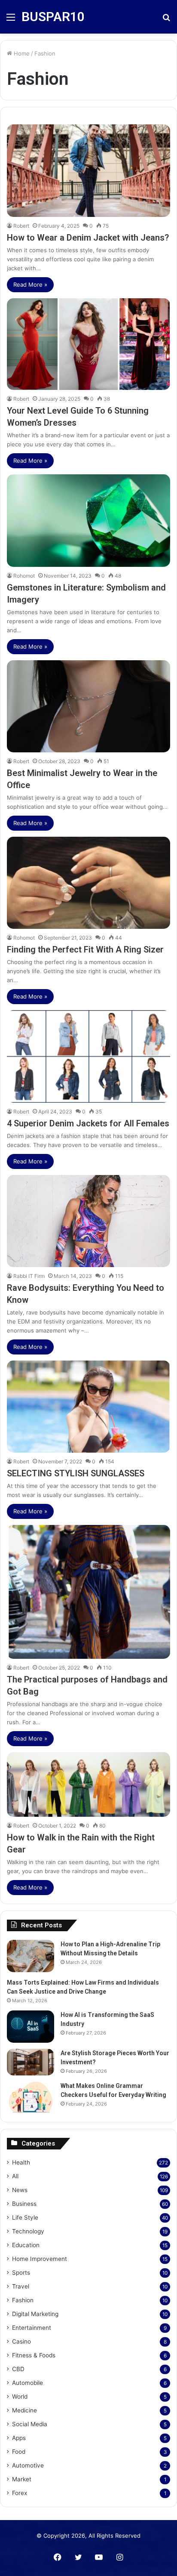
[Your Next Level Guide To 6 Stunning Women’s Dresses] (88, 344)
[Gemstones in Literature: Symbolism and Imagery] (88, 520)
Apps (19, 2438)
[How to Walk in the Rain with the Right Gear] (88, 1784)
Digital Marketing (35, 2314)
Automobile (27, 2383)
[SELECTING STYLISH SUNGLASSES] (88, 1407)
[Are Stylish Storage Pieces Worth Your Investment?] (31, 2062)
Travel (21, 2286)
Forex (20, 2493)
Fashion (23, 2300)
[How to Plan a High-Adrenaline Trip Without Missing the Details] (31, 1956)
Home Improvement (40, 2259)
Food (19, 2452)
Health (21, 2162)
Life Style (25, 2217)
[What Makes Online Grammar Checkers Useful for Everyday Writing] (31, 2097)
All (15, 2176)
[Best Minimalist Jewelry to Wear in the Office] (88, 706)
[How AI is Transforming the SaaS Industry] (31, 2027)
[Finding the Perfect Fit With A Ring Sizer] (88, 883)
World (20, 2397)
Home (21, 53)
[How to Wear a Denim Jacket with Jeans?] (88, 170)
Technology (28, 2231)
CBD (18, 2369)
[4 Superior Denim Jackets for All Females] (88, 1056)
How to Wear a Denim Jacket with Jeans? (88, 238)
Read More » (30, 285)
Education (26, 2245)
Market (22, 2479)
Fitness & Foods (34, 2355)
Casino (21, 2341)
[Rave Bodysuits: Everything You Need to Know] (88, 1221)
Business (24, 2204)
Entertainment (32, 2328)
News (20, 2190)
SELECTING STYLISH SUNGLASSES (76, 1473)
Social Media (30, 2424)
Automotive (28, 2465)
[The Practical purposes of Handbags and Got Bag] (88, 1592)
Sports (21, 2273)
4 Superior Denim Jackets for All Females (88, 1123)
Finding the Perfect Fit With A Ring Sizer (85, 949)
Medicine (24, 2410)
